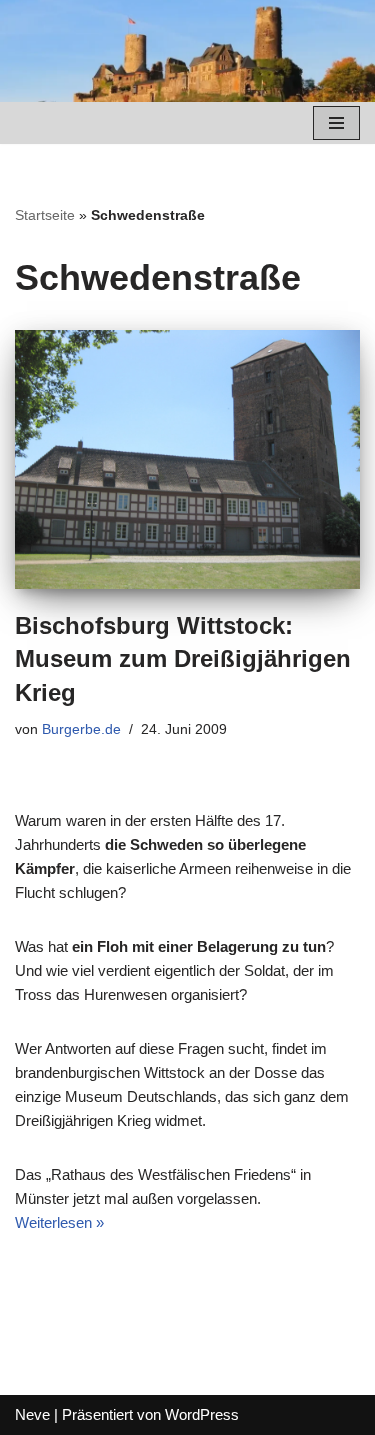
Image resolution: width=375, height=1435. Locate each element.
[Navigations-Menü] (336, 123)
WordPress (202, 1414)
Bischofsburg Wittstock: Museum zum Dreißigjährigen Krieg (183, 659)
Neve (32, 1414)
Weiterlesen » (59, 1222)
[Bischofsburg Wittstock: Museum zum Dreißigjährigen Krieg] (187, 459)
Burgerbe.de (81, 729)
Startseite (45, 215)
